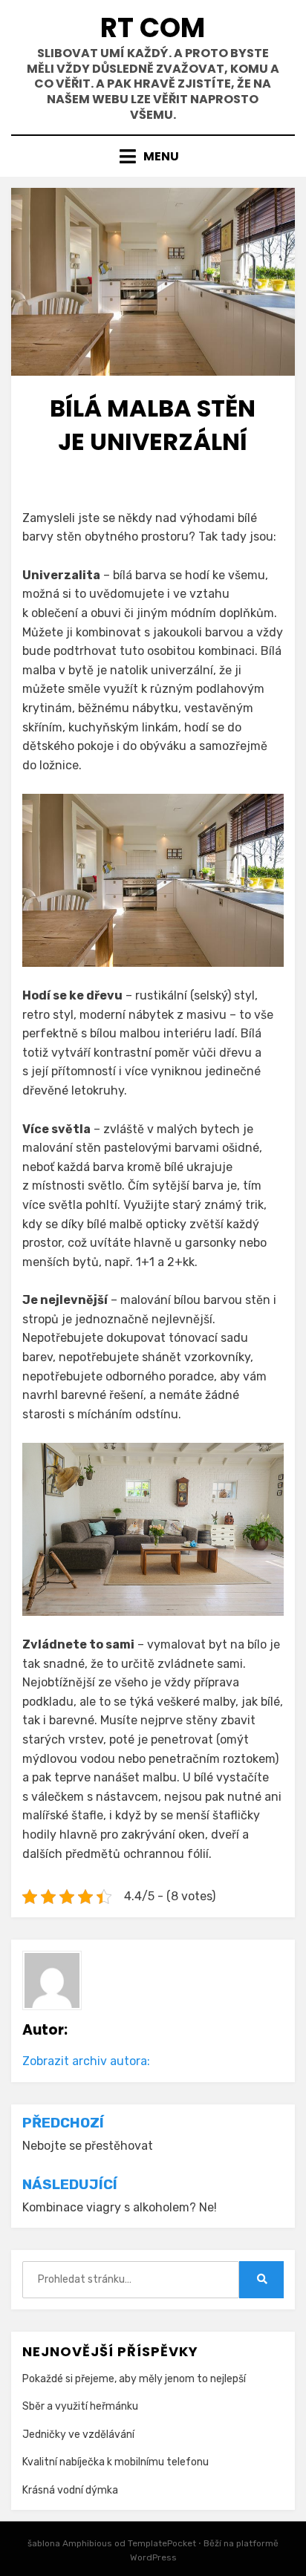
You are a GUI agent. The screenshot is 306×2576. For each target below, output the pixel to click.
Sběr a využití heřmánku (80, 2406)
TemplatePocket (162, 2543)
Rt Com (153, 28)
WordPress (153, 2557)
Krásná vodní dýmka (70, 2490)
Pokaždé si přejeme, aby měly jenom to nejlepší (134, 2379)
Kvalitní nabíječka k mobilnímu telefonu (115, 2462)
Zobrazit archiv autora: (86, 2061)
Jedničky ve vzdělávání (78, 2435)
